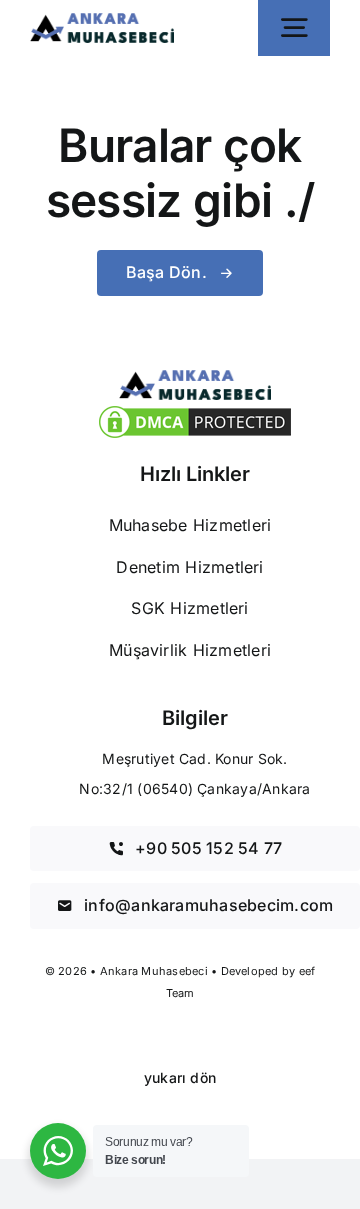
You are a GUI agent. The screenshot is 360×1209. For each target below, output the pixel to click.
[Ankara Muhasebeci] (102, 21)
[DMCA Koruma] (195, 410)
